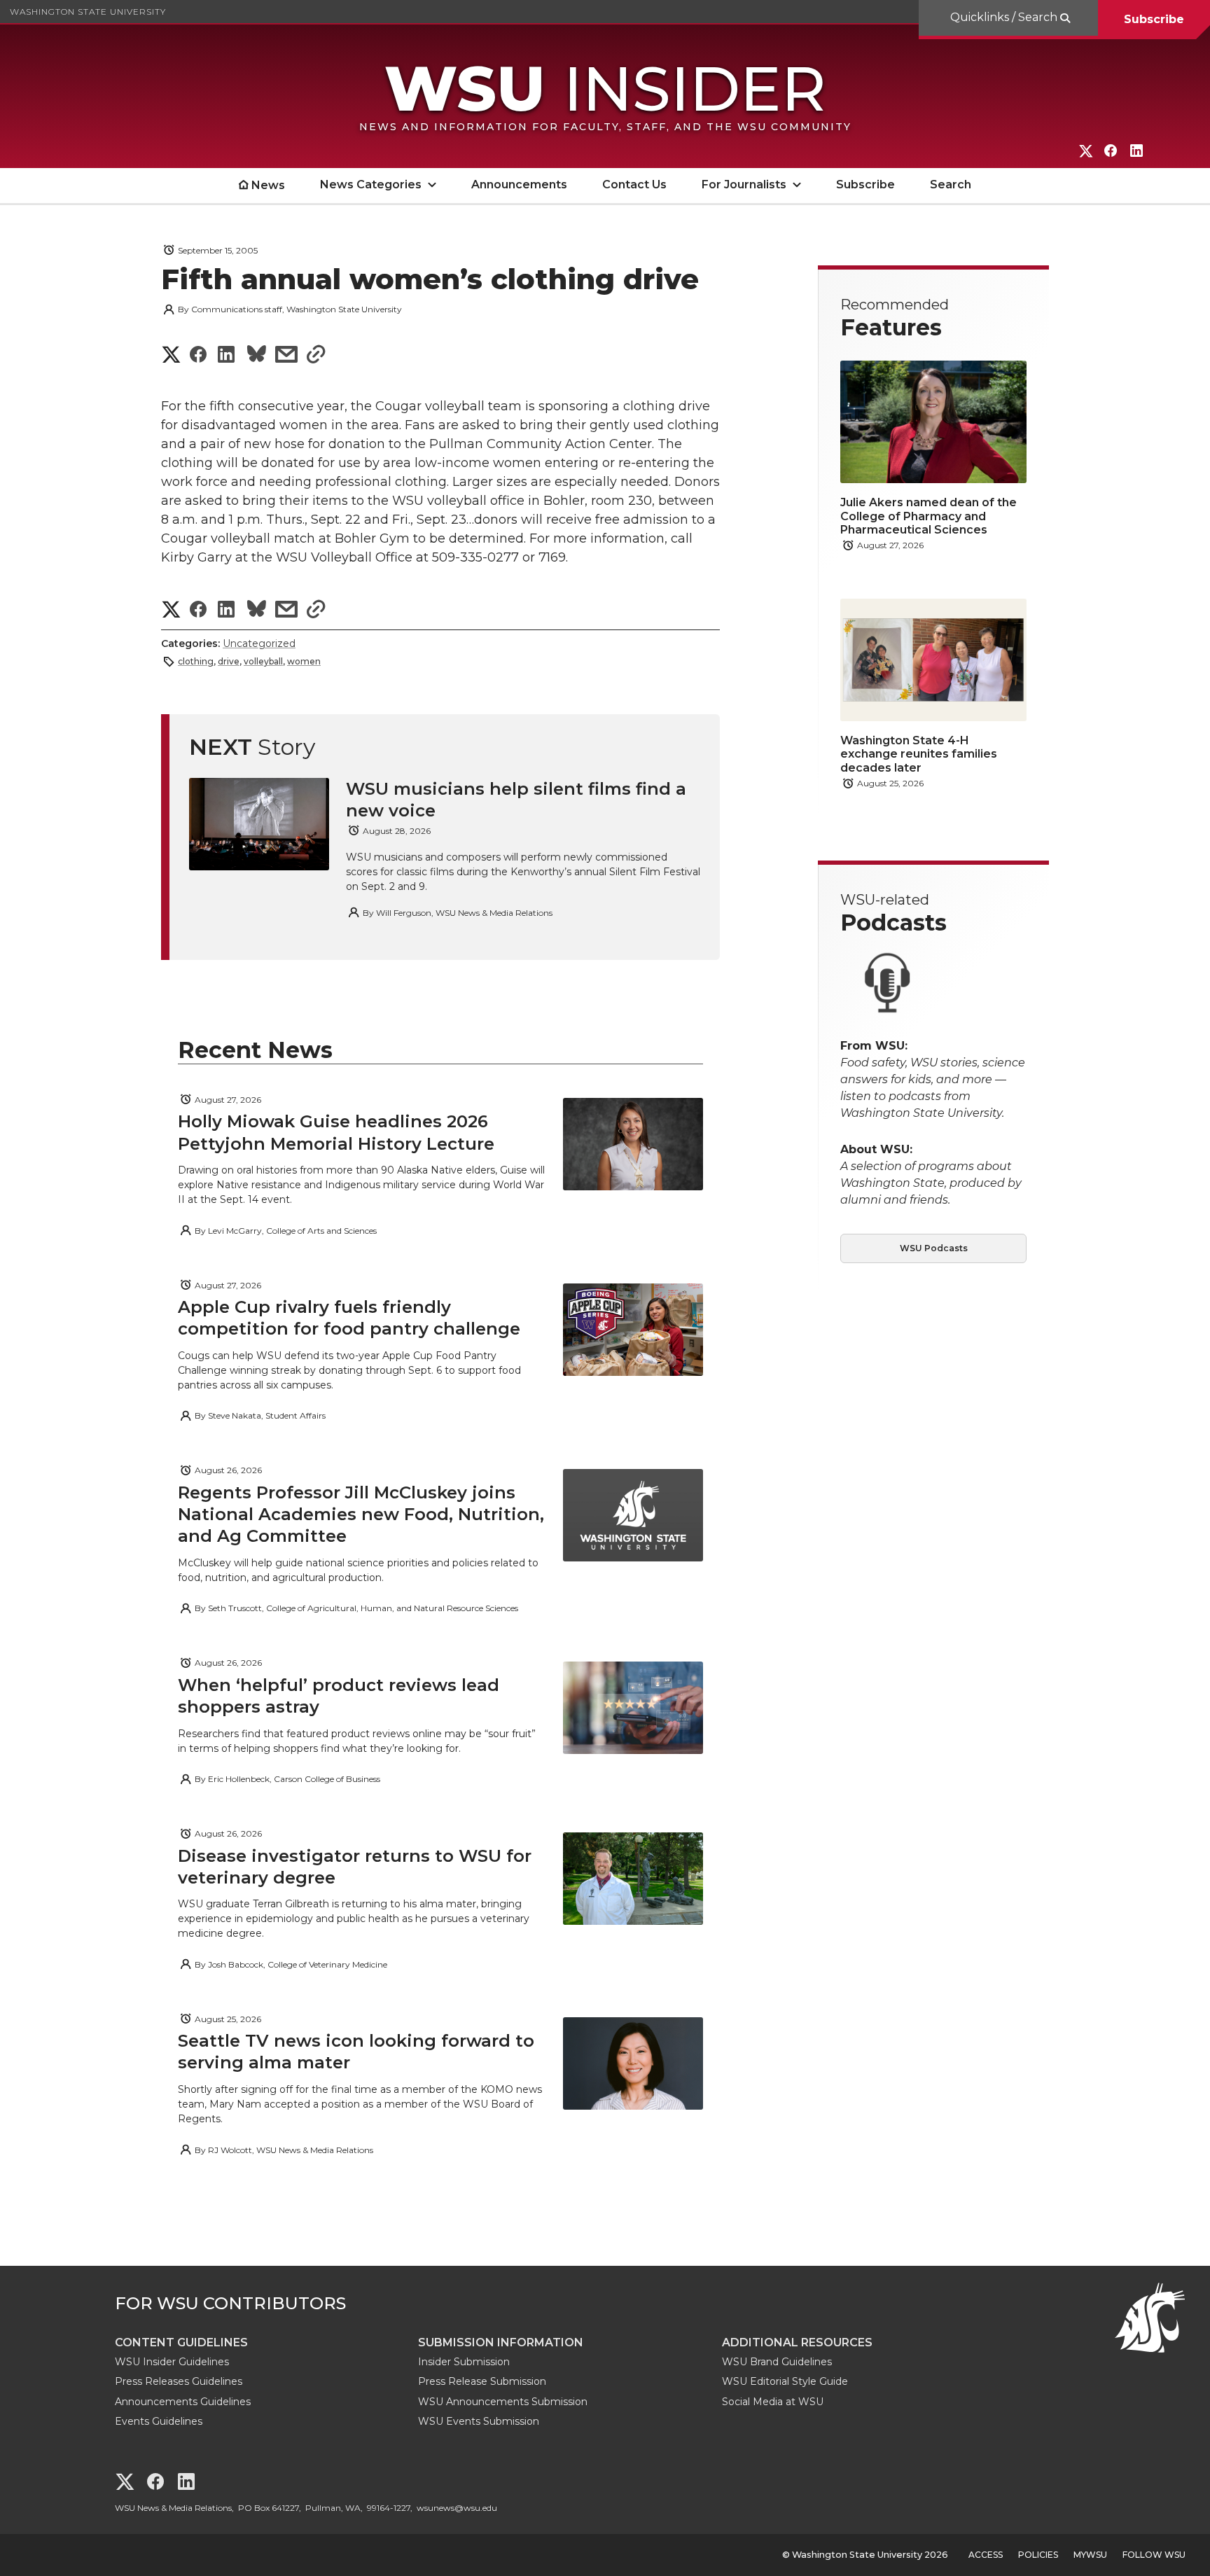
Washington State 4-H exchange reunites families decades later (919, 754)
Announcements (519, 185)
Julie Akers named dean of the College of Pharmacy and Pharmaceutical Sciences (929, 516)
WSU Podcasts (934, 1248)
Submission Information (501, 2342)
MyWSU (1090, 2555)
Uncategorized (259, 643)
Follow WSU (1154, 2555)
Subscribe (1154, 19)
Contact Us (634, 185)
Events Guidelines (159, 2421)
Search (951, 185)
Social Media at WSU (773, 2402)
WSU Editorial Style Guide (785, 2381)
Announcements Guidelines (183, 2402)
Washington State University (88, 12)
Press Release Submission (482, 2381)
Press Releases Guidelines (179, 2381)
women (304, 661)
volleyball (263, 661)
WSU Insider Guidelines (172, 2362)
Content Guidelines (181, 2342)
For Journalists (744, 185)
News (268, 185)
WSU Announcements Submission (503, 2402)
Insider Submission (464, 2362)
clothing (196, 661)
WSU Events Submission (479, 2421)
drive (229, 661)
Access (986, 2555)
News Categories (371, 185)
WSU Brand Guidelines (777, 2362)
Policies (1038, 2555)
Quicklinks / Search (1005, 17)
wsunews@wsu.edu (457, 2508)
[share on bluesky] (257, 356)
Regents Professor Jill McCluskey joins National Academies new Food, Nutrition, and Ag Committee (361, 1514)
